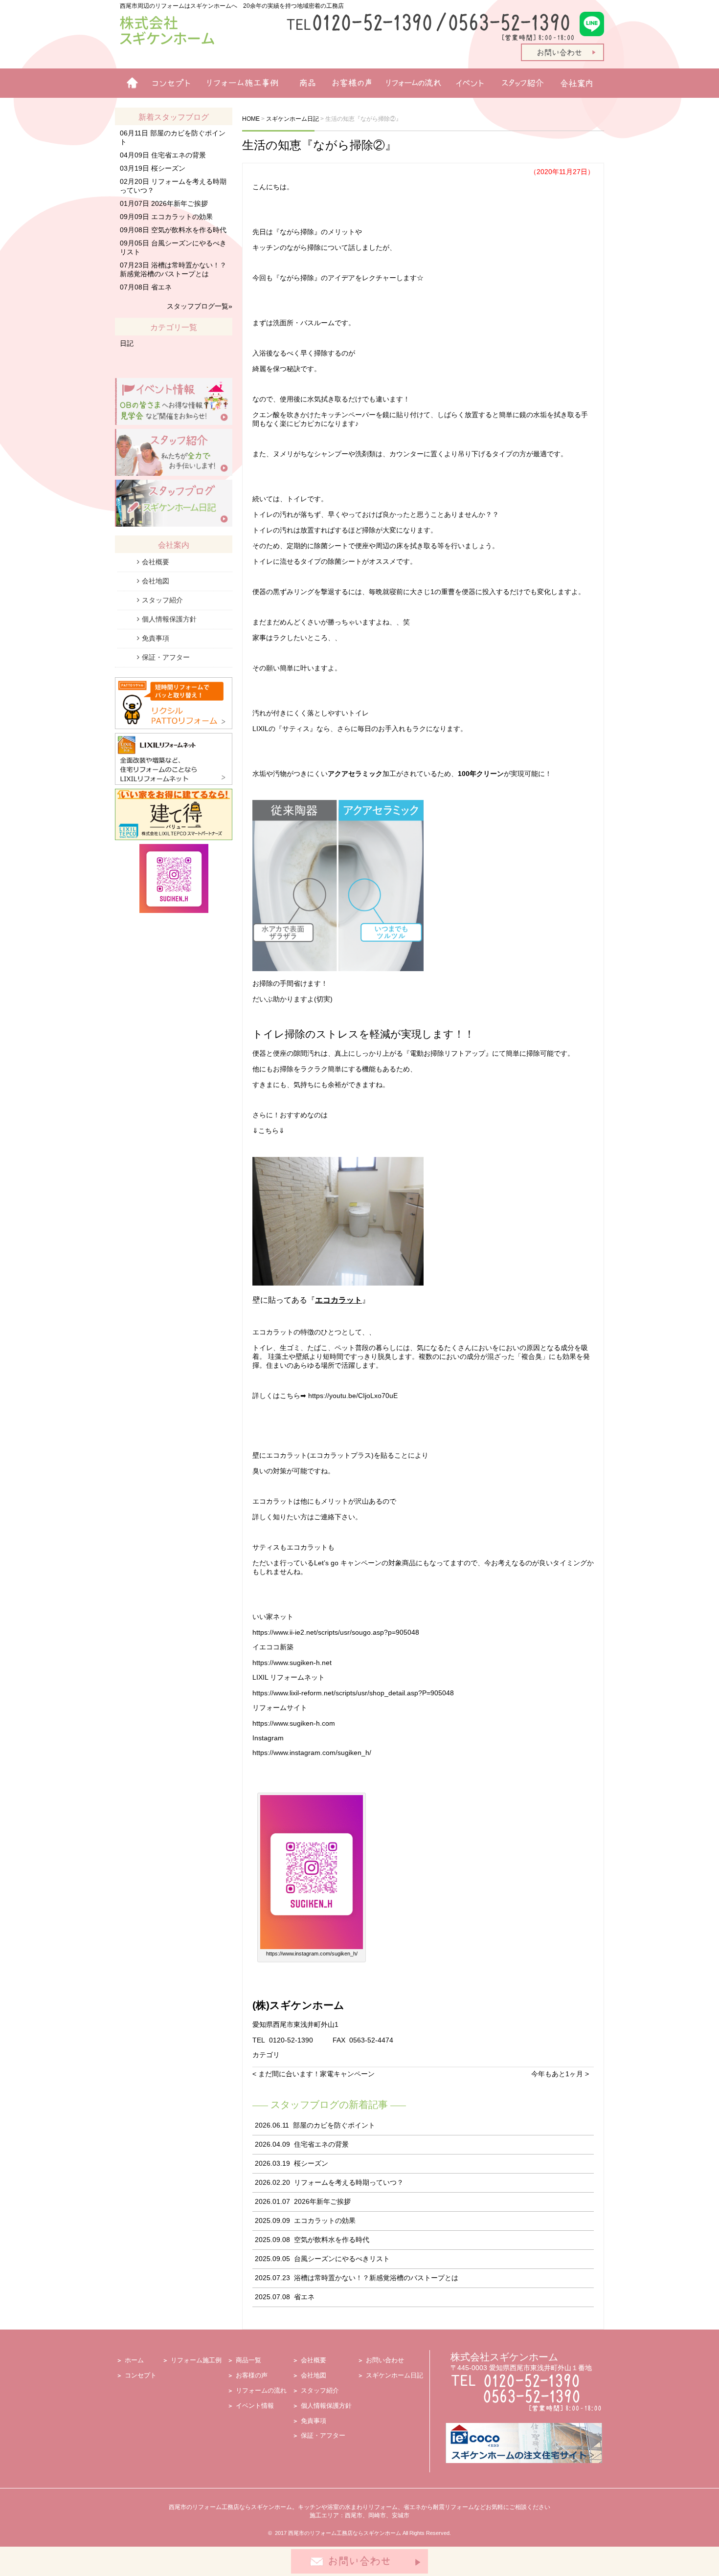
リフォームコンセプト (168, 83)
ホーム (128, 83)
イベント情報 (470, 83)
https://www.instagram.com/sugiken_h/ (312, 1753)
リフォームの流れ (411, 83)
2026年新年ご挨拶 (322, 2201)
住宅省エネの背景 (321, 2144)
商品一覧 (303, 83)
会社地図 (156, 581)
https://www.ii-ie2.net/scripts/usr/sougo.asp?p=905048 (336, 1632)
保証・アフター (166, 657)
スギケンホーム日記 (394, 2375)
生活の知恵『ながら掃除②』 (319, 145)
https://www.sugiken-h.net (292, 1663)
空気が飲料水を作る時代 (332, 2240)
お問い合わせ (385, 2360)
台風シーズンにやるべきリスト (342, 2259)
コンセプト (141, 2375)
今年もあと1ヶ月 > (560, 2074)
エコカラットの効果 (325, 2221)
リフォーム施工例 (240, 83)
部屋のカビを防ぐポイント (334, 2125)
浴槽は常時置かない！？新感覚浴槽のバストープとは (376, 2278)
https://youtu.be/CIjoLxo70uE (353, 1396)
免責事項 (156, 638)
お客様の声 (348, 83)
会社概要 (156, 562)
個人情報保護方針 (169, 619)
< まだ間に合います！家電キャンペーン (314, 2074)
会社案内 (580, 83)
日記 (127, 343)
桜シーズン (311, 2163)
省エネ (304, 2297)
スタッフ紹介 (525, 83)
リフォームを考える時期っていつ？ (349, 2182)
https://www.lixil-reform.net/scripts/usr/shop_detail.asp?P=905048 (353, 1693)
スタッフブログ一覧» (200, 306)
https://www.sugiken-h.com (294, 1723)
